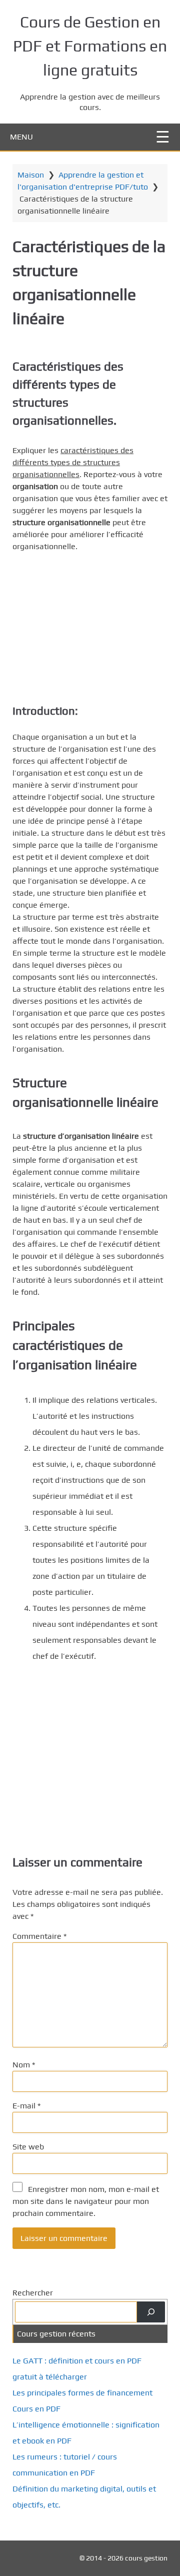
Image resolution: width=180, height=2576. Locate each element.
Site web (28, 2147)
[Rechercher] (151, 2312)
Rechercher (33, 2293)
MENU (21, 137)
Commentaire (39, 1936)
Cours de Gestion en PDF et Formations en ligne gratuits (90, 46)
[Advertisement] (90, 625)
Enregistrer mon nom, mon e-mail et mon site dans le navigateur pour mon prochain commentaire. (86, 2201)
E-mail (26, 2106)
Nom (24, 2065)
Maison (31, 175)
